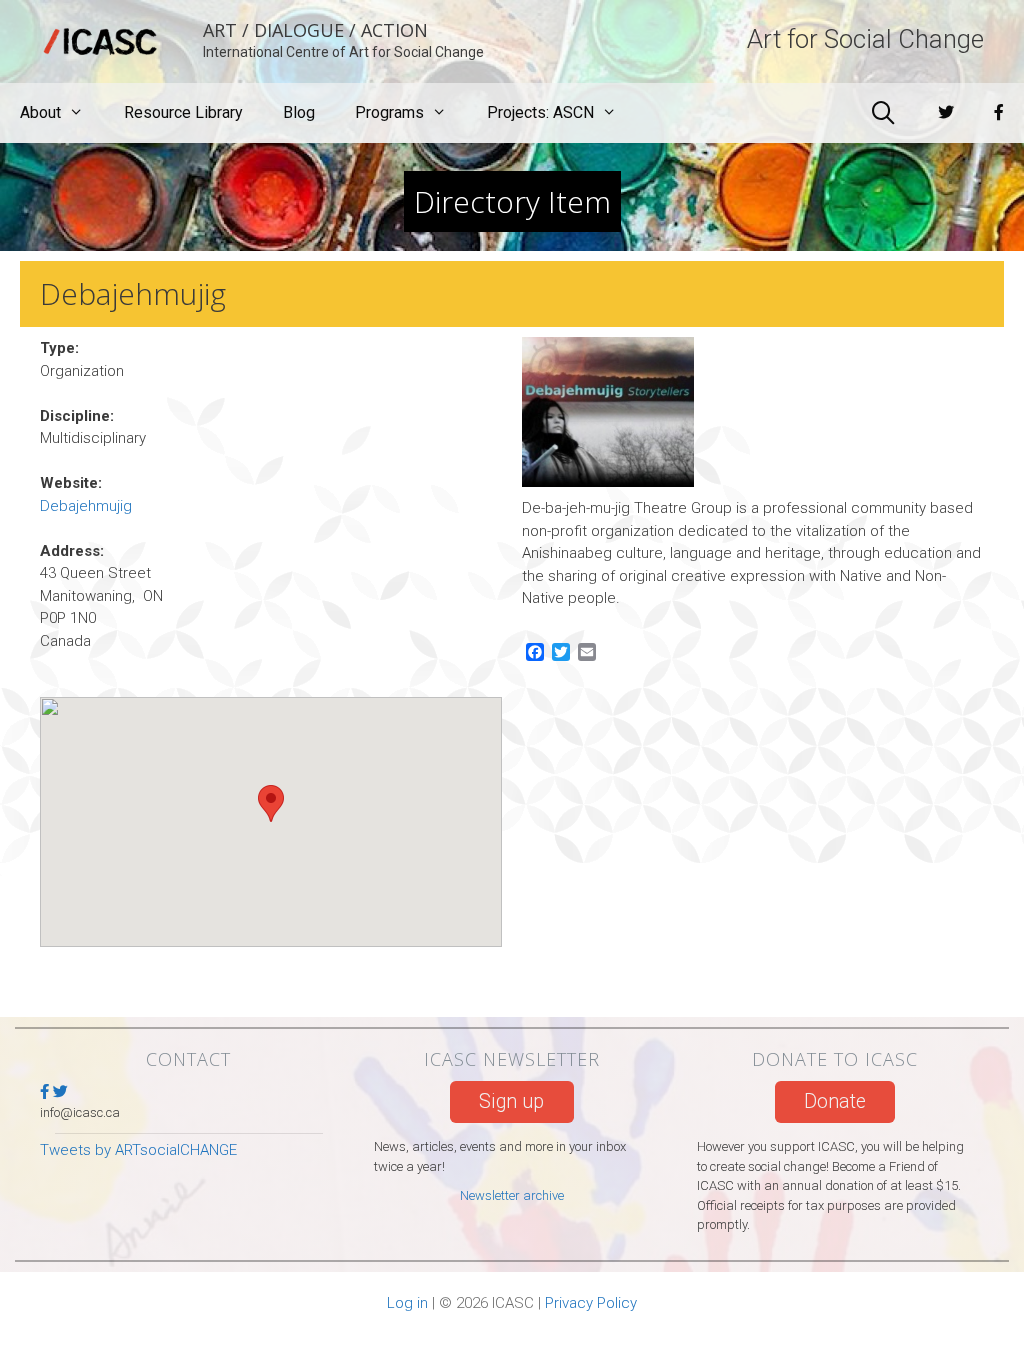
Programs (389, 112)
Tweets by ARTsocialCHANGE (138, 1150)
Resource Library (183, 112)
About (40, 112)
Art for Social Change (865, 39)
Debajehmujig (86, 506)
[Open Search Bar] (883, 113)
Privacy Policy (591, 1303)
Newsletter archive (512, 1195)
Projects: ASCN (540, 112)
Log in (407, 1303)
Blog (299, 112)
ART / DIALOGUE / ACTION (315, 30)
